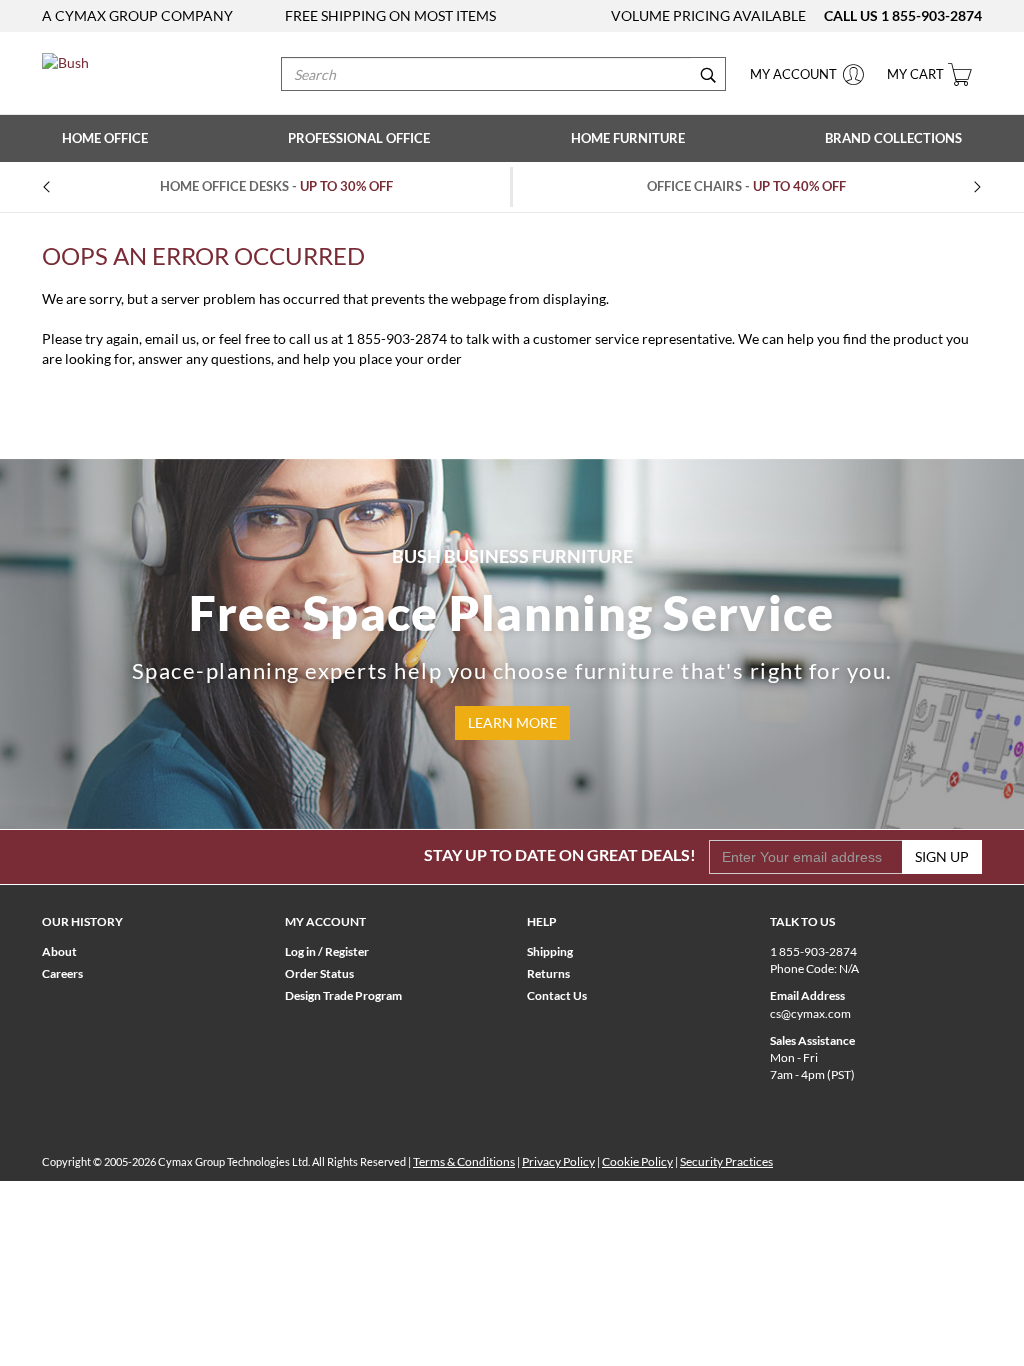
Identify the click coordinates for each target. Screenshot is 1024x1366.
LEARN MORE (512, 722)
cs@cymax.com (810, 1013)
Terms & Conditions (464, 1161)
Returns (548, 973)
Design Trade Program (343, 995)
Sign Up (942, 856)
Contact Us (557, 995)
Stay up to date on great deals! (560, 854)
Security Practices (726, 1161)
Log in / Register (327, 951)
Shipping (550, 951)
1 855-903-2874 (931, 15)
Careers (62, 973)
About (59, 951)
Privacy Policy (558, 1161)
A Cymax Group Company (137, 15)
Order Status (319, 973)
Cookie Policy (637, 1161)
